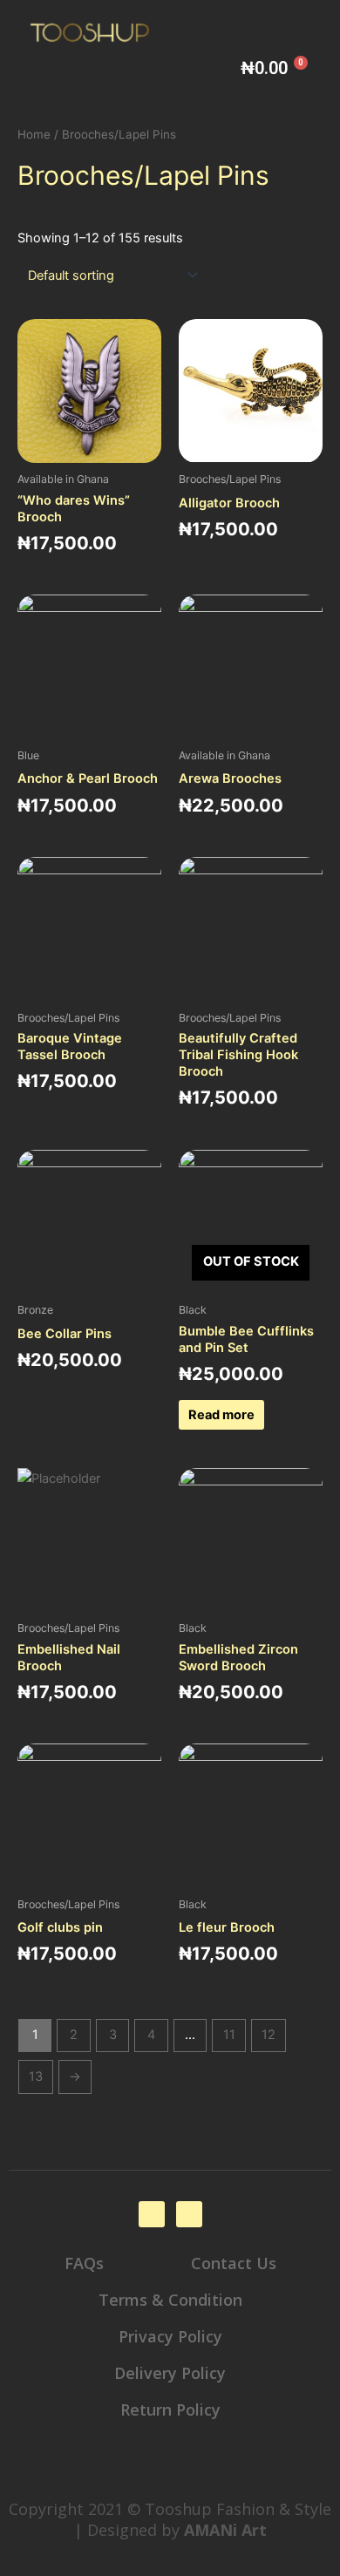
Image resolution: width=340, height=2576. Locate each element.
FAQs (84, 2263)
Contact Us (234, 2263)
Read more (221, 1415)
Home (34, 134)
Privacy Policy (170, 2336)
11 (229, 2035)
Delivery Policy (170, 2373)
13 (36, 2076)
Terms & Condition (170, 2300)
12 (269, 2035)
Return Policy (170, 2409)
